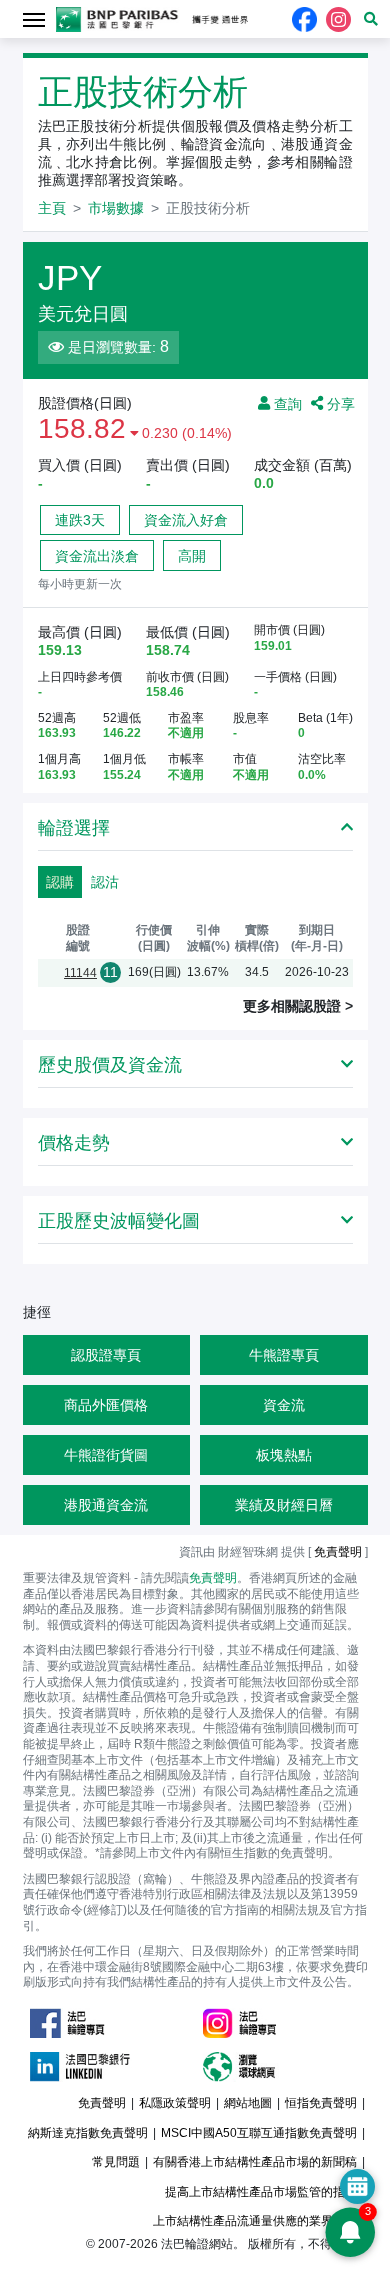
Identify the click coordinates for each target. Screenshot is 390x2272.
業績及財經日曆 (284, 1505)
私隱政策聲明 (175, 2103)
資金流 (284, 1405)
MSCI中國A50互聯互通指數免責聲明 (259, 2133)
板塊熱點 (284, 1455)
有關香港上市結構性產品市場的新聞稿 (255, 2162)
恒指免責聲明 (321, 2103)
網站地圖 (248, 2103)
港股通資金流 (106, 1505)
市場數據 (116, 208)
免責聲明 (213, 1578)
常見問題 (116, 2162)
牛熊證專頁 (284, 1355)
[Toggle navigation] (34, 18)
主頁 (52, 208)
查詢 (286, 403)
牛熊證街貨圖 (106, 1455)
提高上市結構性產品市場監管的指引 (261, 2192)
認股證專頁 (106, 1355)
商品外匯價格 (106, 1405)
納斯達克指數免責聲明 (88, 2133)
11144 (80, 973)
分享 (339, 403)
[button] (371, 19)
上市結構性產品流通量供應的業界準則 (255, 2221)
